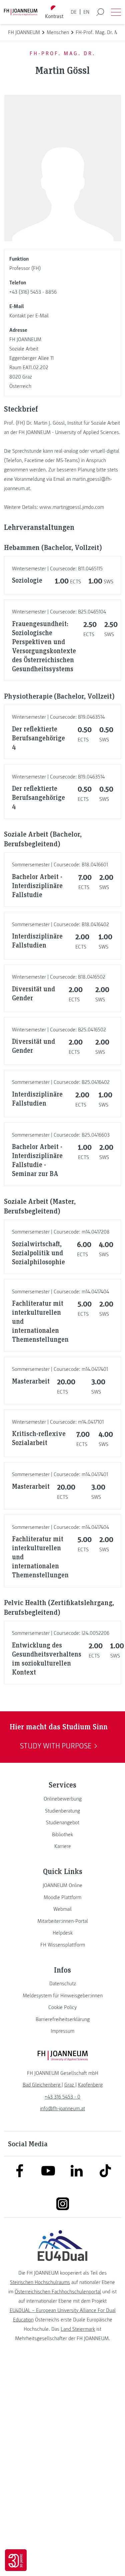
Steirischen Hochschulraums (40, 2282)
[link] (62, 1799)
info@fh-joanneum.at (62, 2109)
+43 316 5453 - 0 (62, 2097)
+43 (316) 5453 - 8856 (33, 292)
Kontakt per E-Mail (29, 316)
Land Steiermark (78, 2329)
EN (86, 12)
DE (74, 12)
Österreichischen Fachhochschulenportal (58, 2292)
